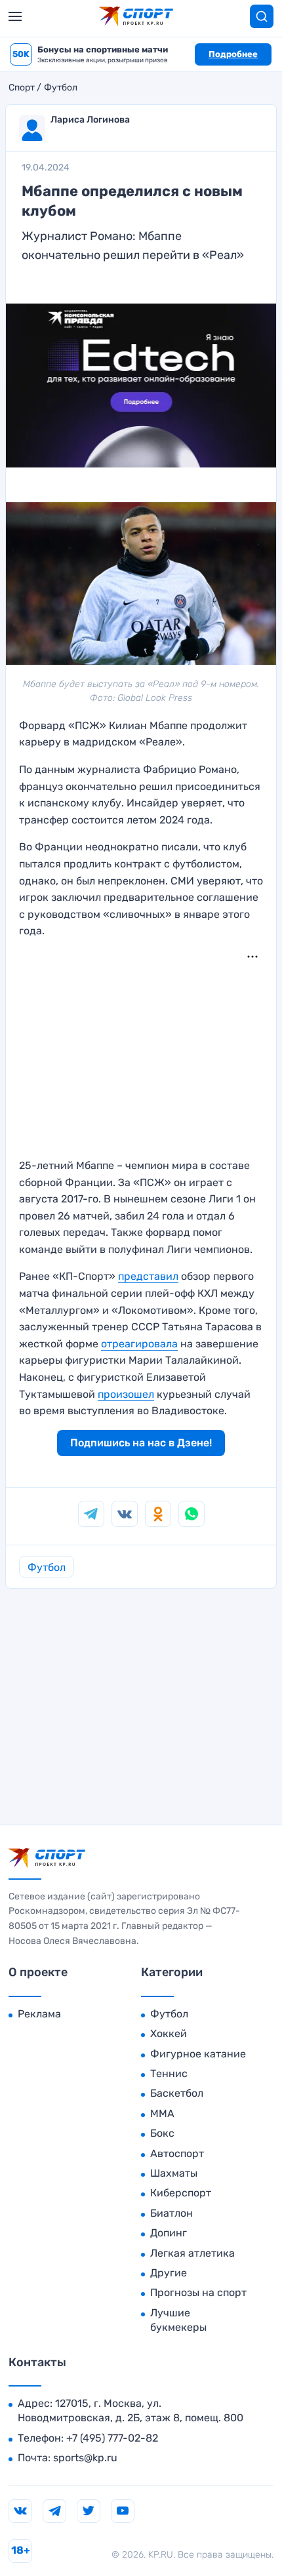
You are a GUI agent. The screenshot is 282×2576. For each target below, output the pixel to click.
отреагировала (139, 1344)
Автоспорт (177, 2153)
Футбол (61, 88)
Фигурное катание (198, 2054)
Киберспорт (181, 2193)
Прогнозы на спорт (198, 2292)
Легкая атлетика (192, 2253)
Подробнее (233, 54)
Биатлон (171, 2213)
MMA (162, 2113)
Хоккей (169, 2033)
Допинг (169, 2233)
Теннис (169, 2073)
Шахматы (174, 2173)
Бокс (162, 2133)
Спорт (22, 88)
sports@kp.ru (85, 2458)
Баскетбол (177, 2093)
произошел (126, 1394)
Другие (169, 2273)
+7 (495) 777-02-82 (112, 2438)
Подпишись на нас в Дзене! (141, 1443)
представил (148, 1276)
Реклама (39, 2014)
